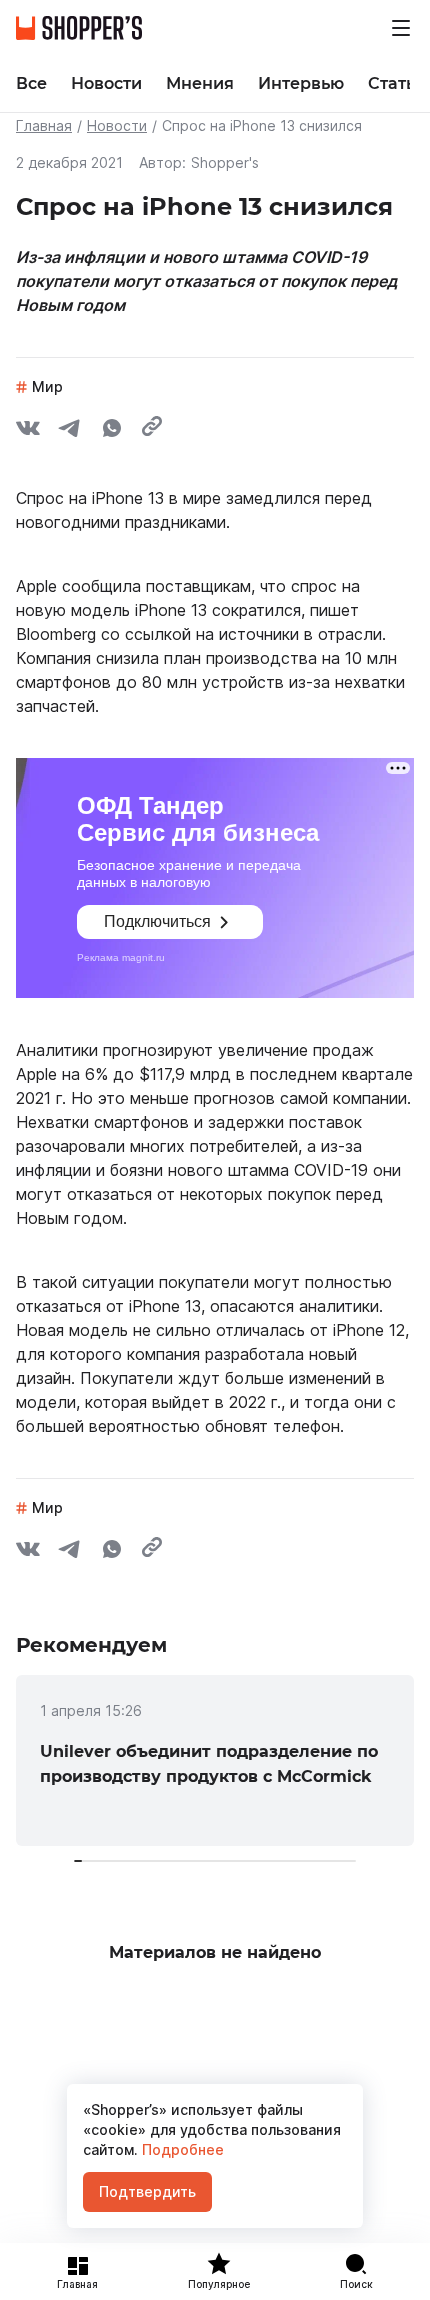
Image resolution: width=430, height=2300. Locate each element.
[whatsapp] (112, 431)
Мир (47, 386)
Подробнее (181, 2149)
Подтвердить (147, 2191)
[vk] (28, 431)
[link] (215, 1760)
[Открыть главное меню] (401, 28)
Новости (117, 125)
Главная (44, 125)
